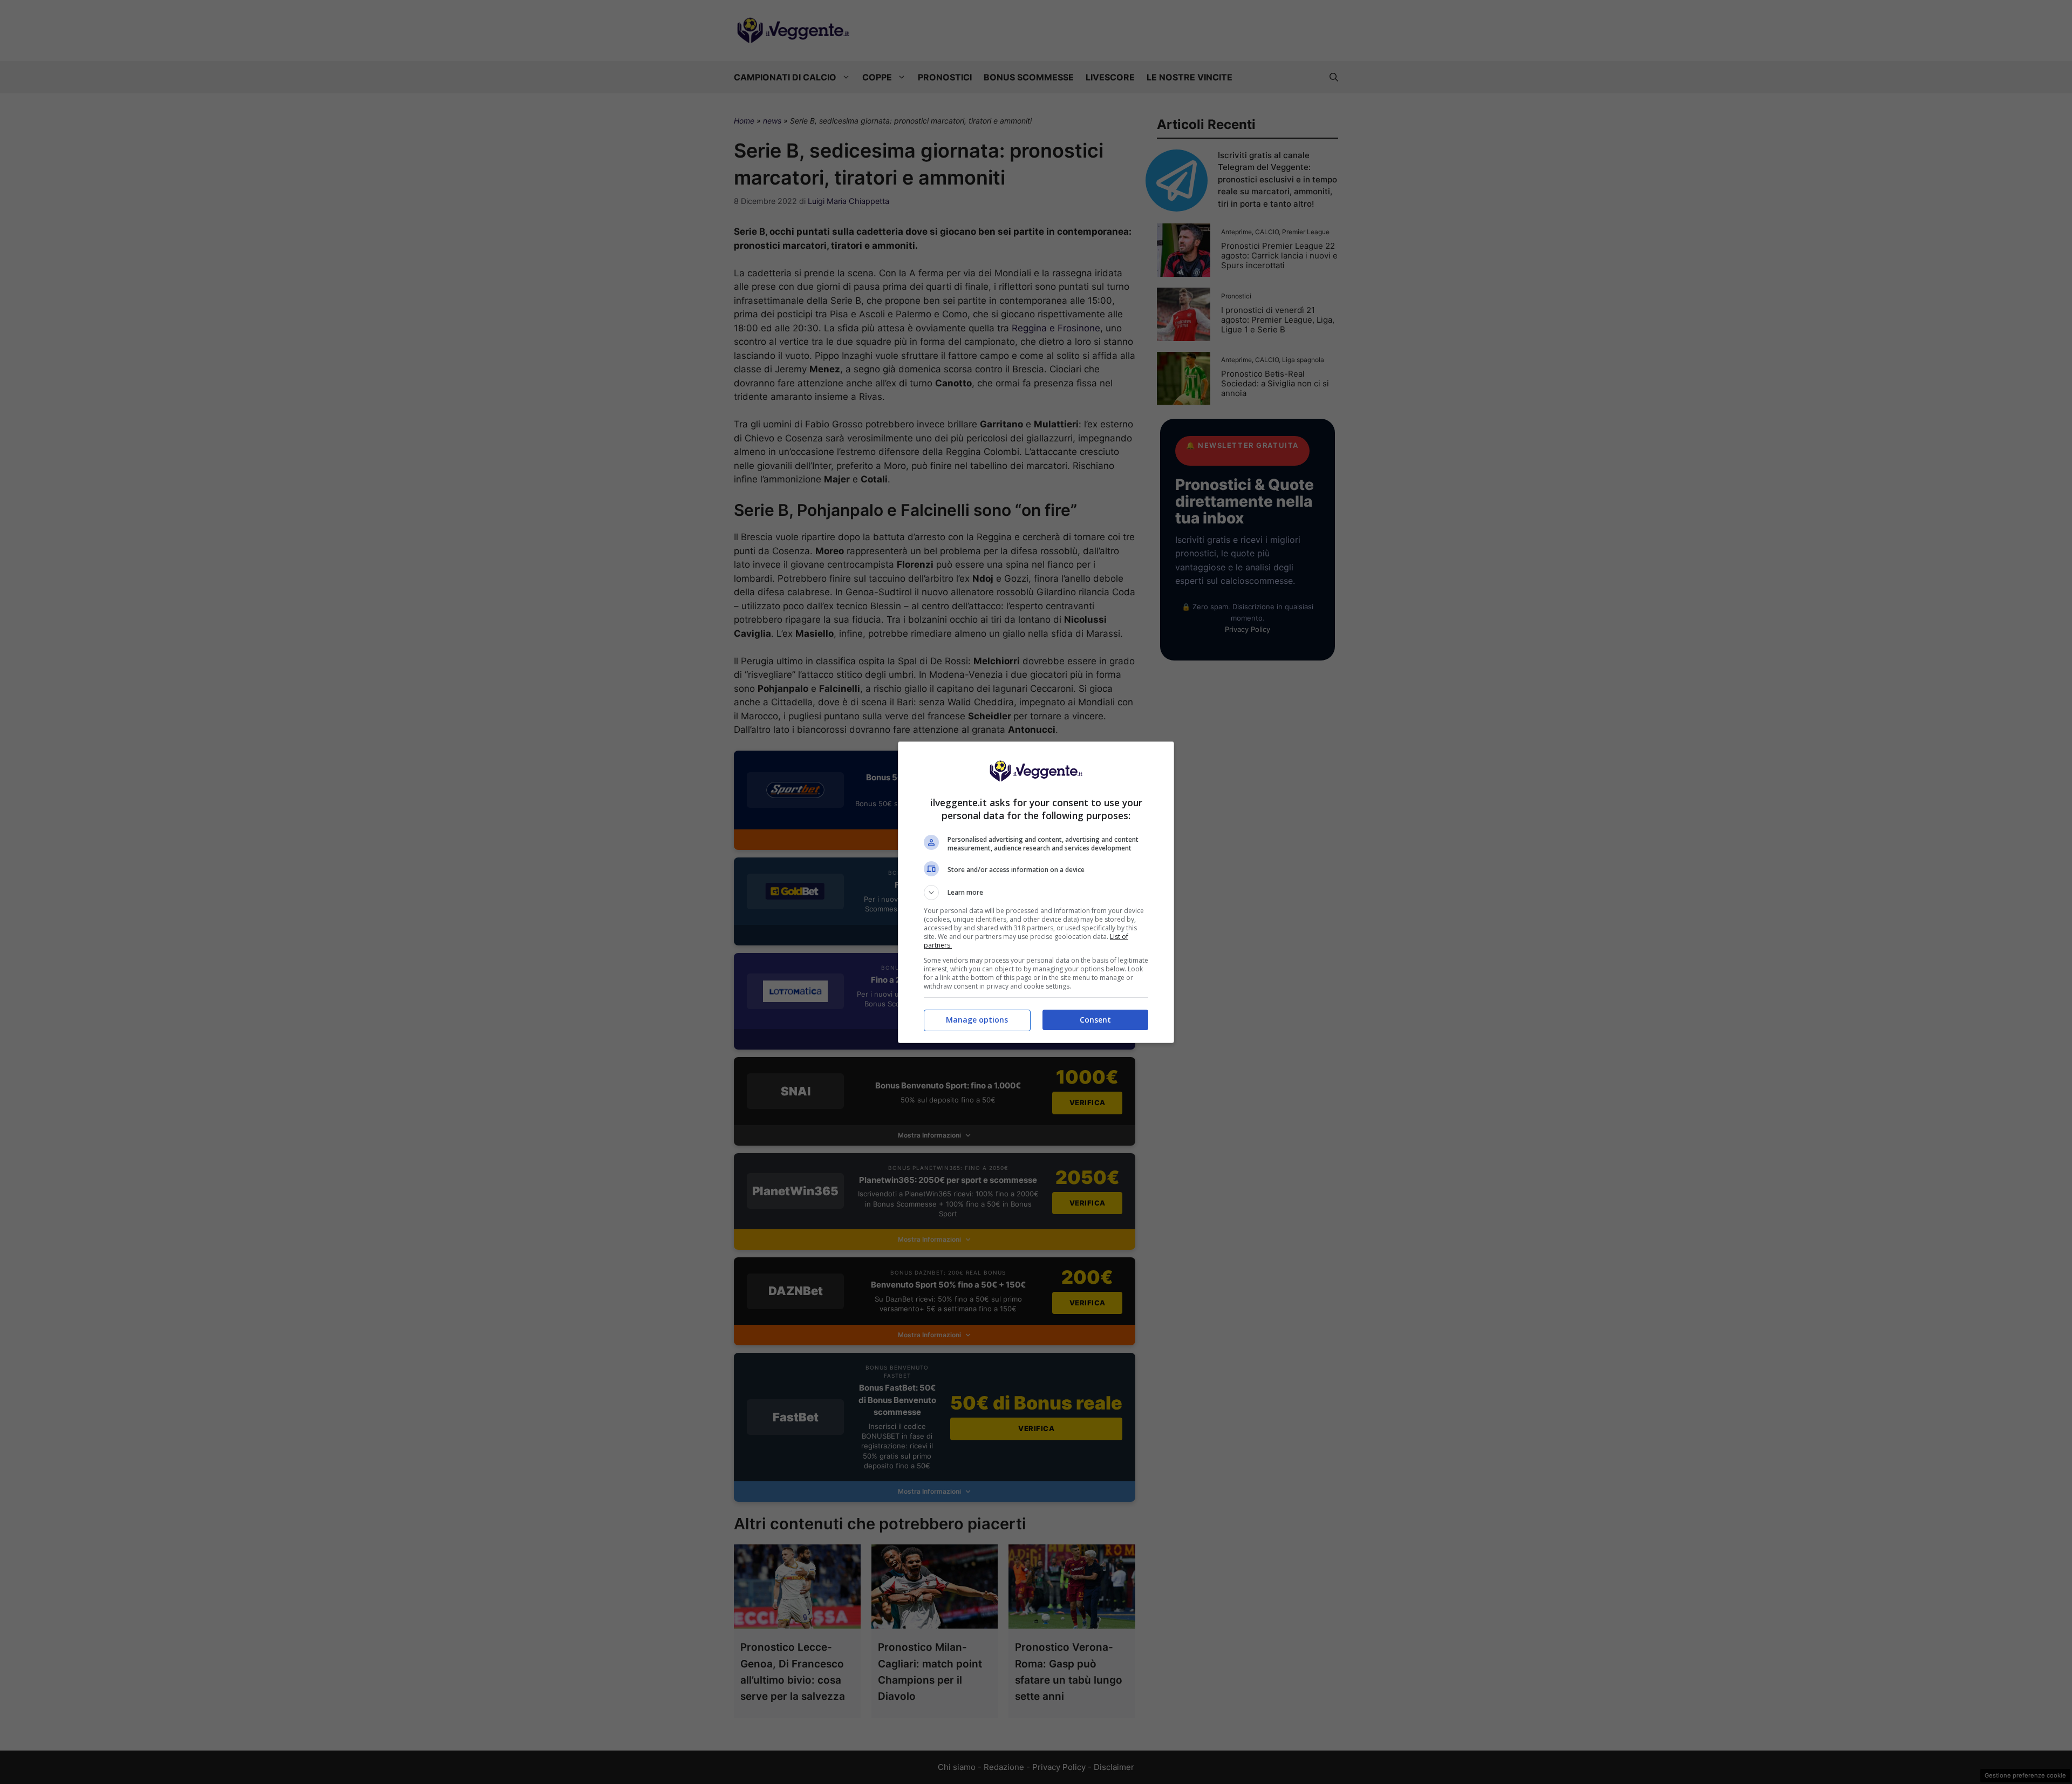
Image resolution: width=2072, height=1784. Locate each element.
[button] (1036, 893)
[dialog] (1036, 892)
